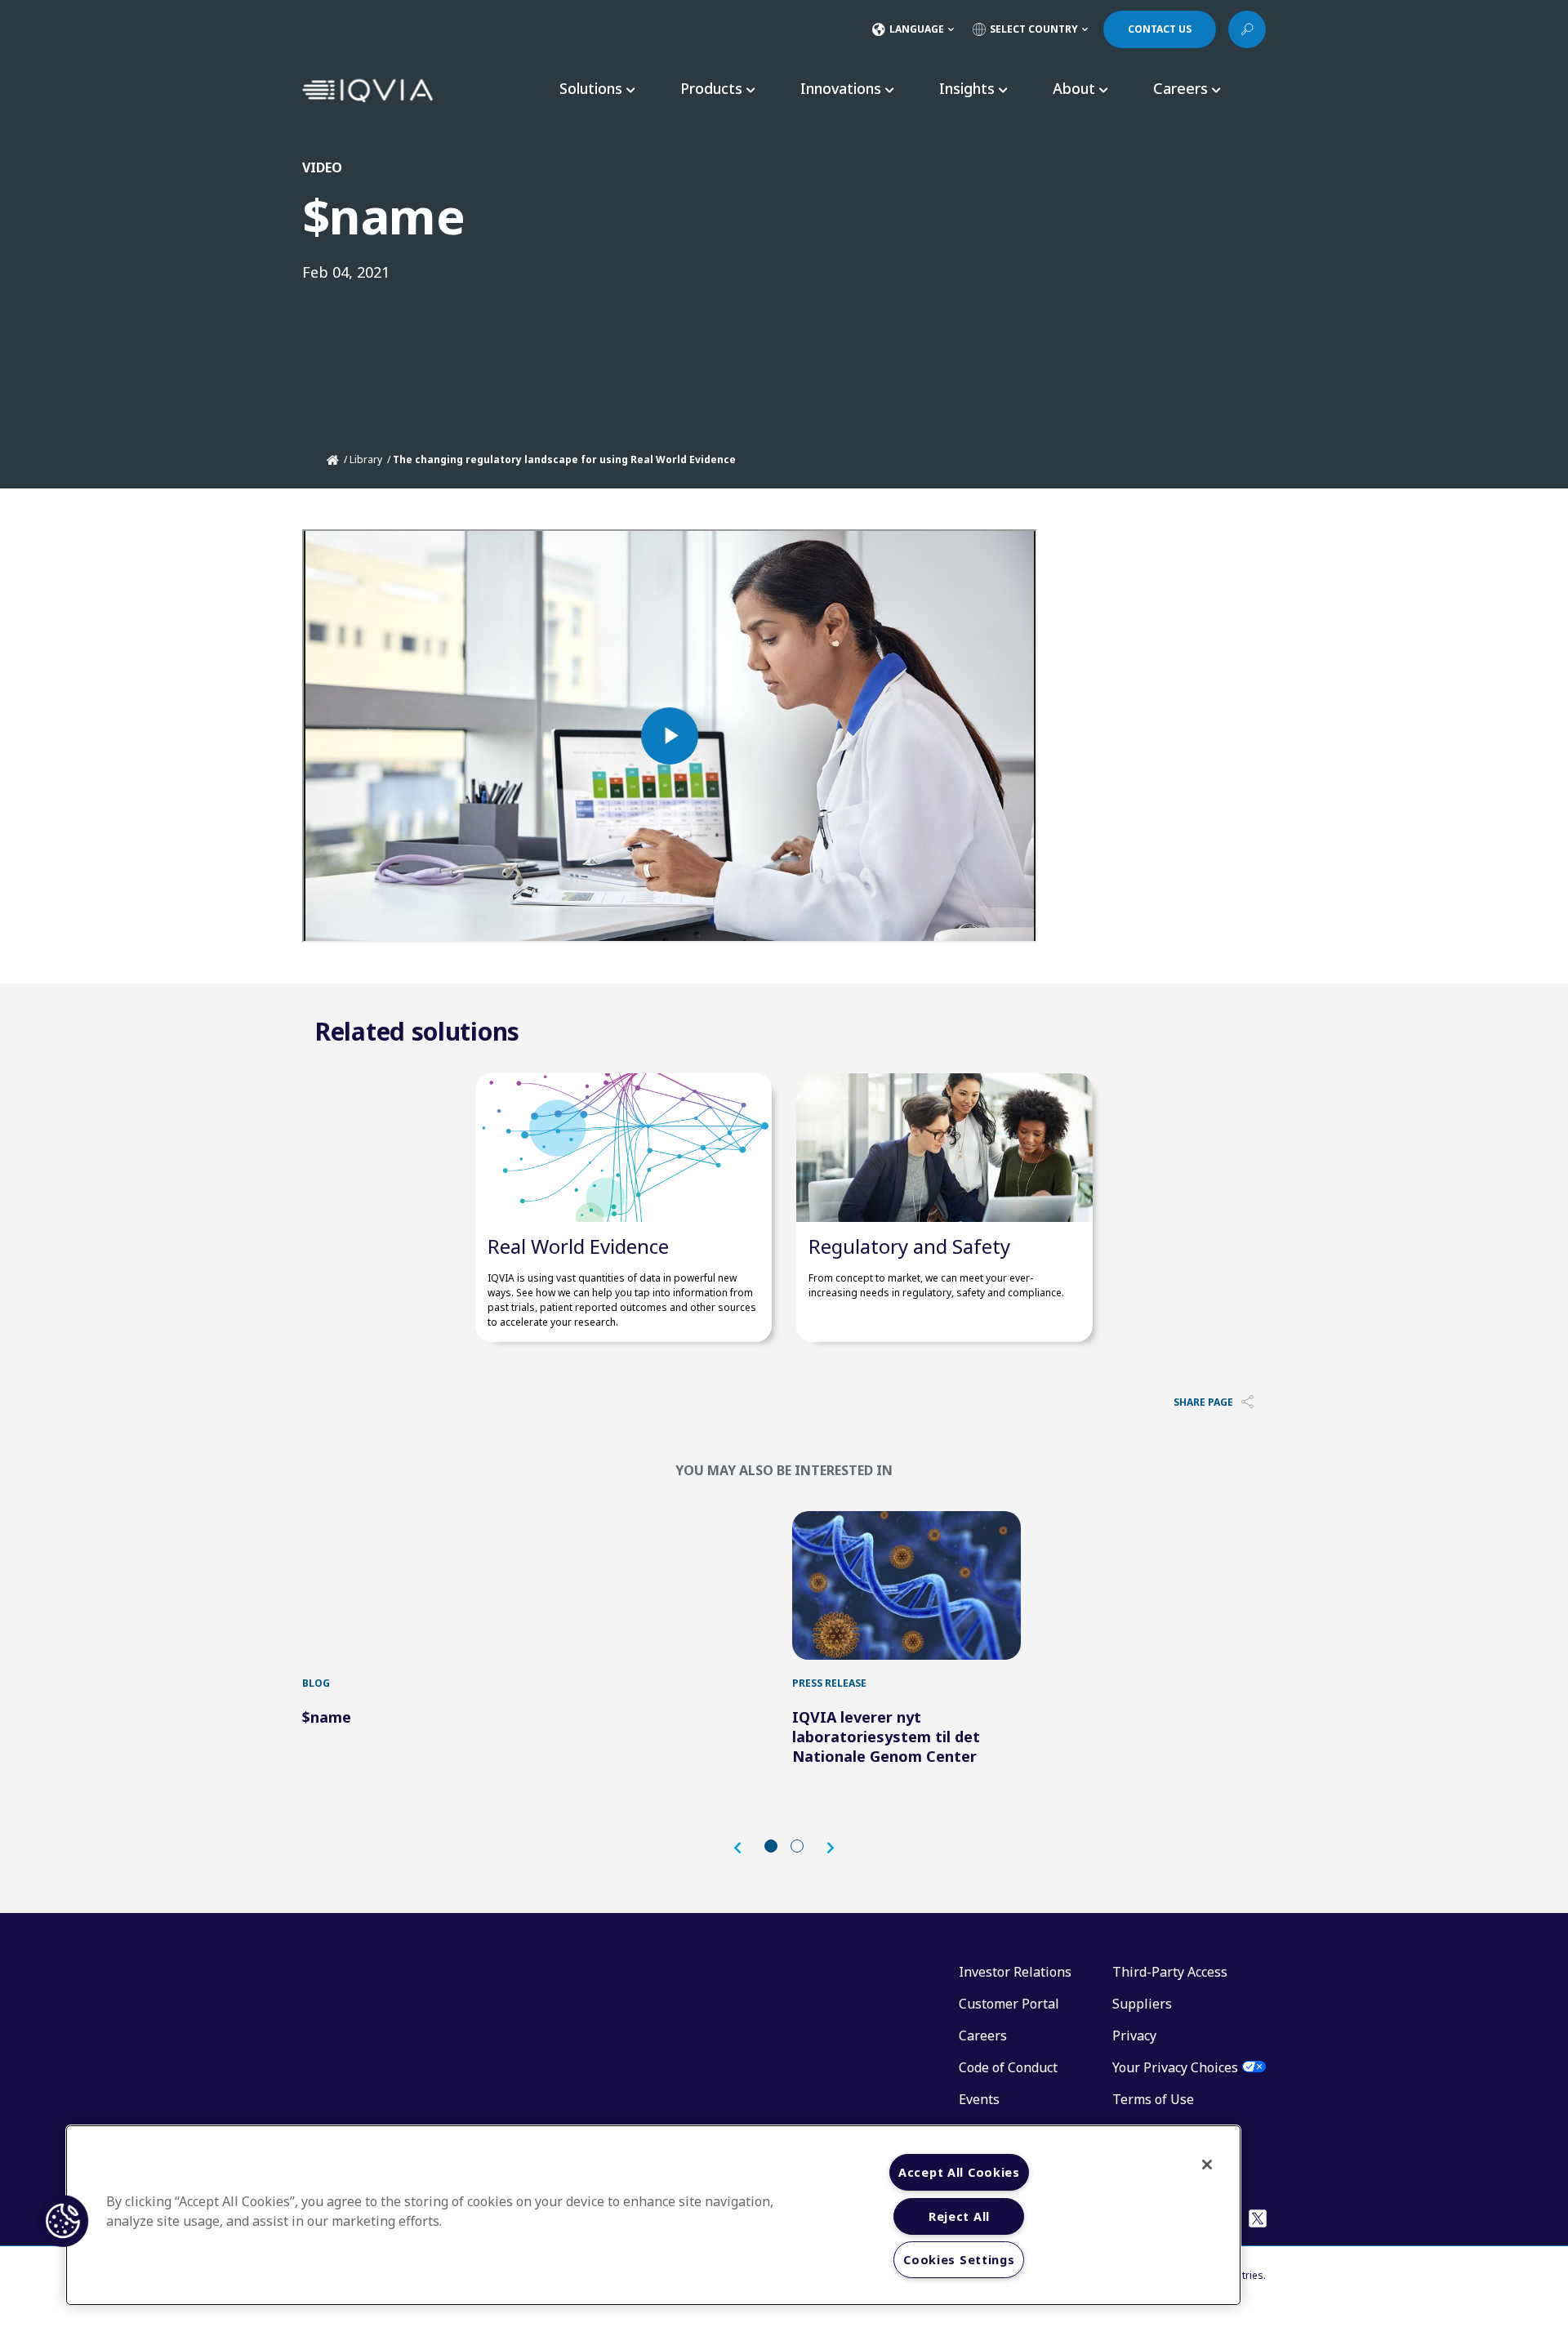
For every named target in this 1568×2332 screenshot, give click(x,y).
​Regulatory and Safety (909, 1246)
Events (979, 2099)
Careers (983, 2035)
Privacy (1134, 2035)
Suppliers (1142, 2004)
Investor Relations (1015, 1972)
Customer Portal (1009, 2004)
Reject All (959, 2216)
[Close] (1207, 2165)
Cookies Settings (959, 2260)
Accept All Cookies (959, 2172)
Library (366, 459)
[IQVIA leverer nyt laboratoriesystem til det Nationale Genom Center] (906, 1585)
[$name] (416, 1585)
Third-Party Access (1170, 1972)
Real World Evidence (578, 1246)
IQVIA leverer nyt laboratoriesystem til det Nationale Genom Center (886, 1737)
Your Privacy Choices (1175, 2067)
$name (327, 1717)
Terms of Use (1153, 2099)
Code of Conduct (1008, 2067)
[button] (746, 1848)
